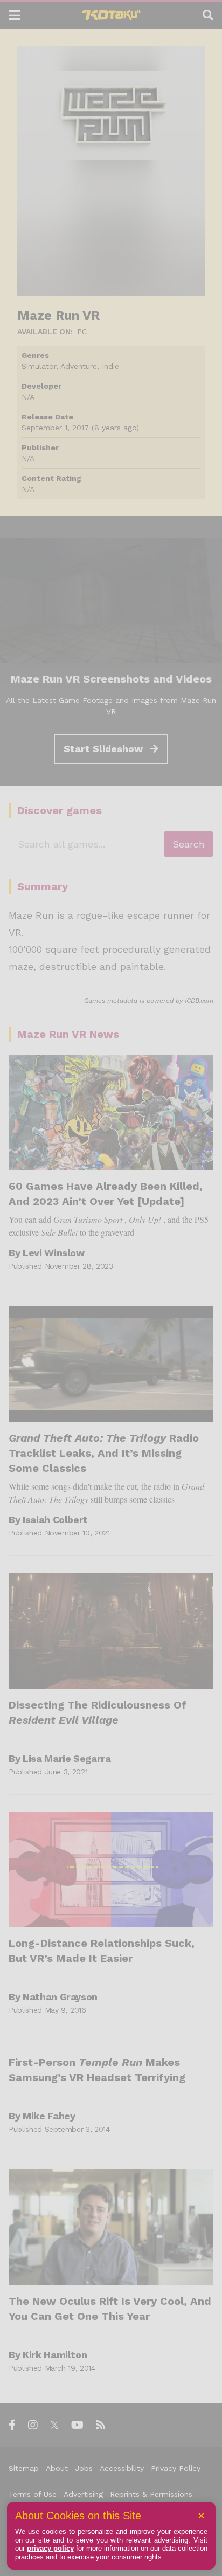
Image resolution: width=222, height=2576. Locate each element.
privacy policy (50, 2548)
